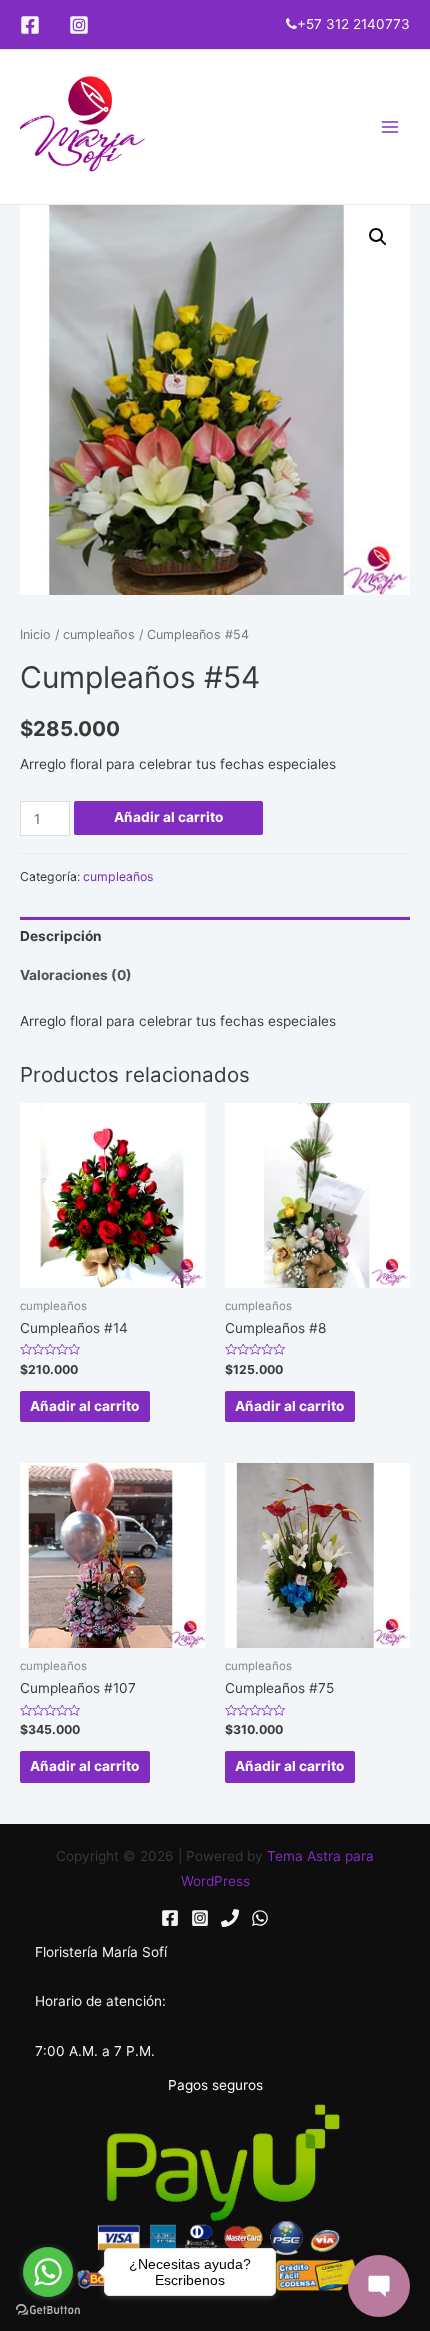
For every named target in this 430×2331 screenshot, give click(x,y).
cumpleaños (99, 634)
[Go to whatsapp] (48, 2272)
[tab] (215, 936)
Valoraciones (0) (76, 975)
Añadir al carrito (168, 817)
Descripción (61, 936)
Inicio (35, 634)
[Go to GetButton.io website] (48, 2310)
